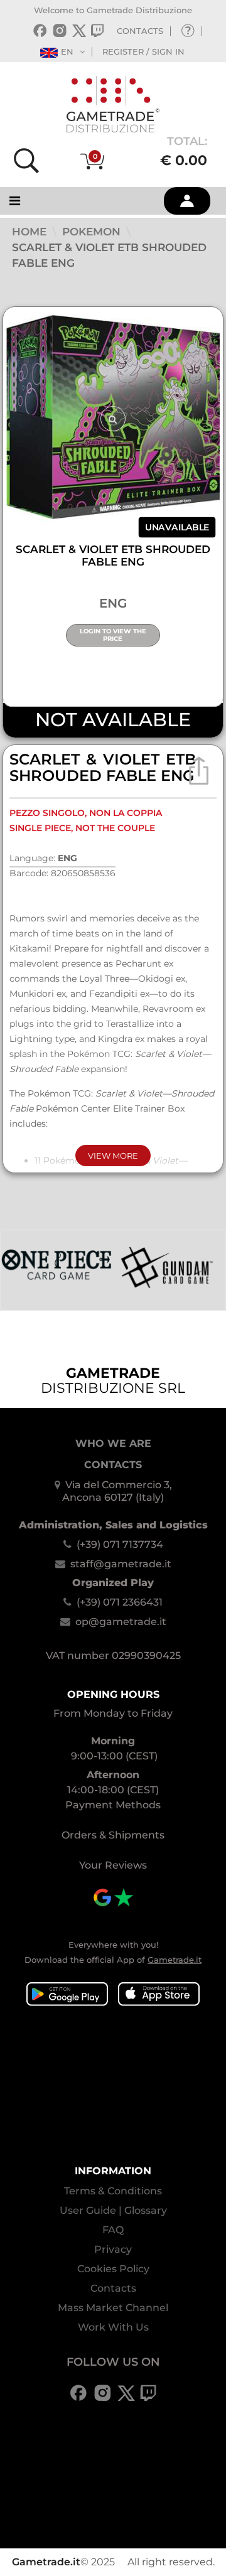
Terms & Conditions (113, 2191)
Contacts (113, 2288)
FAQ (113, 2230)
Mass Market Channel (113, 2308)
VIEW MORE (113, 1156)
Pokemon (93, 232)
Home (31, 232)
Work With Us (113, 2327)
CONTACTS (140, 31)
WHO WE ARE (113, 1443)
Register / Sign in (143, 51)
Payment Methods (113, 1805)
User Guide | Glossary (113, 2210)
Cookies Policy (113, 2269)
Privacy (113, 2249)
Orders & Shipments (113, 1835)
